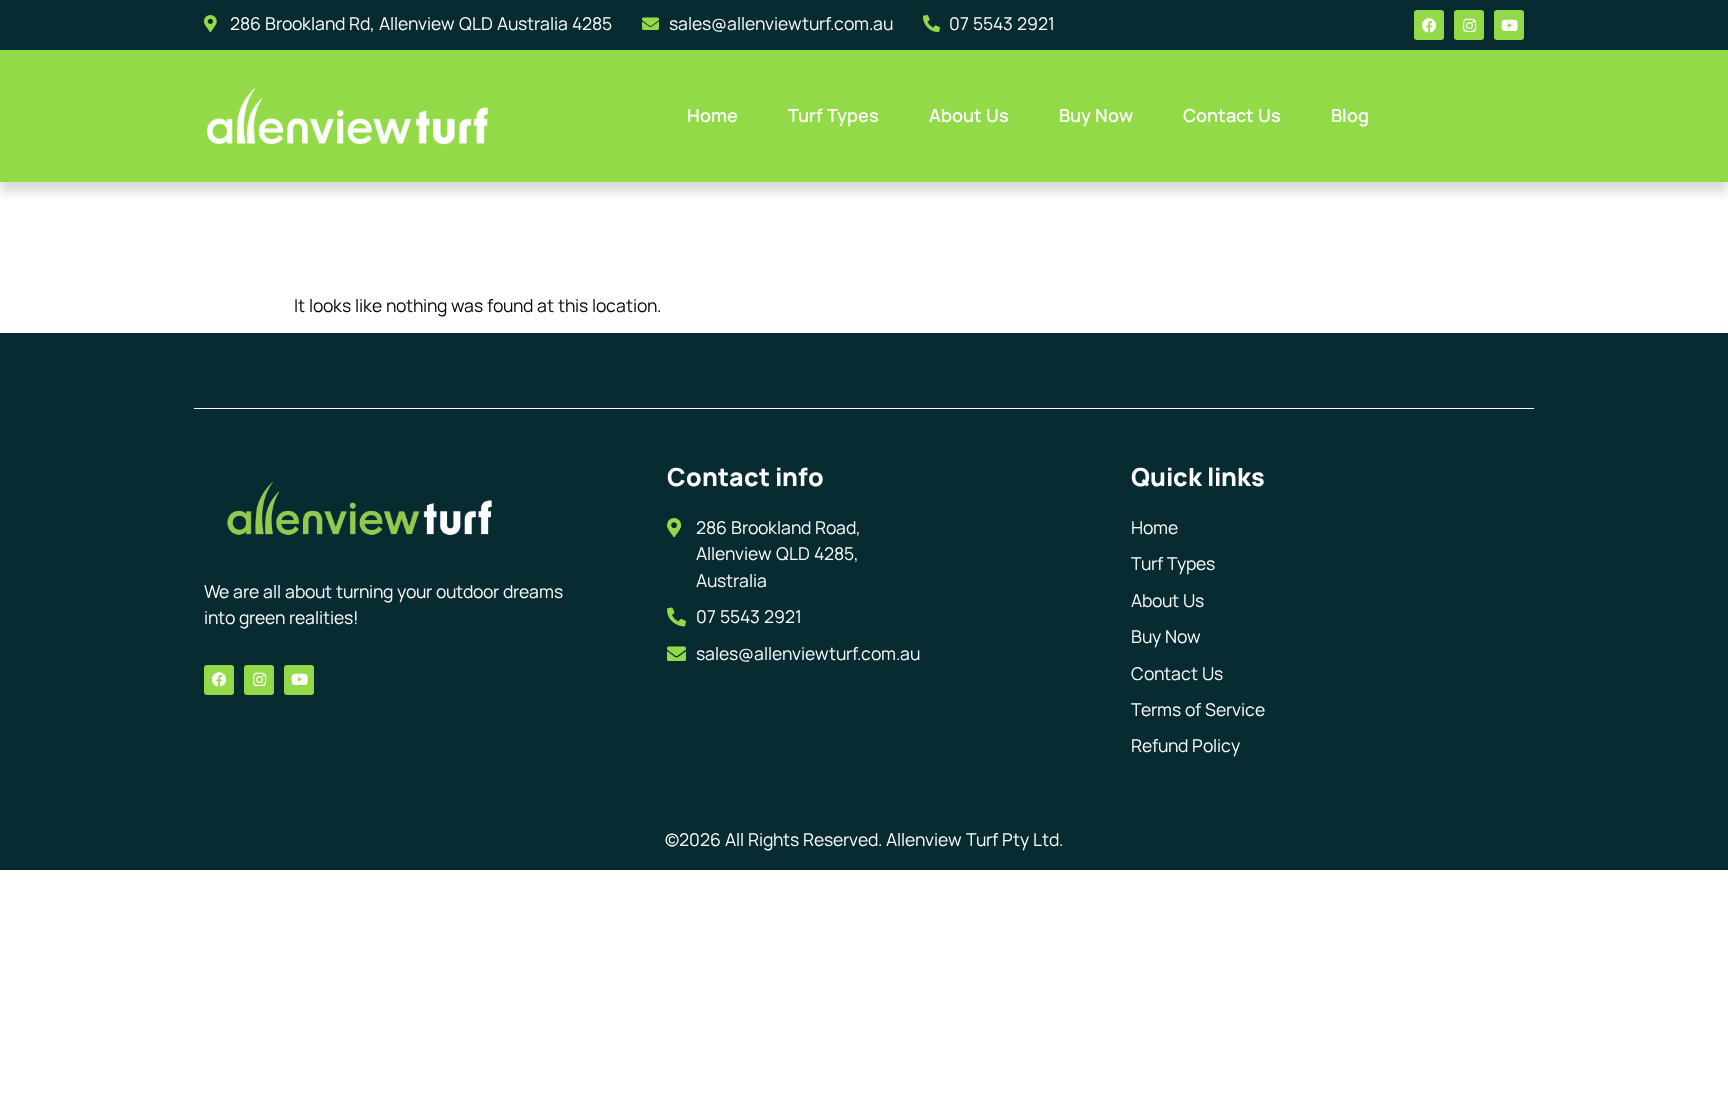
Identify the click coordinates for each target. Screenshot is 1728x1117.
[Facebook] (1429, 25)
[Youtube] (1509, 25)
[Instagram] (1469, 25)
